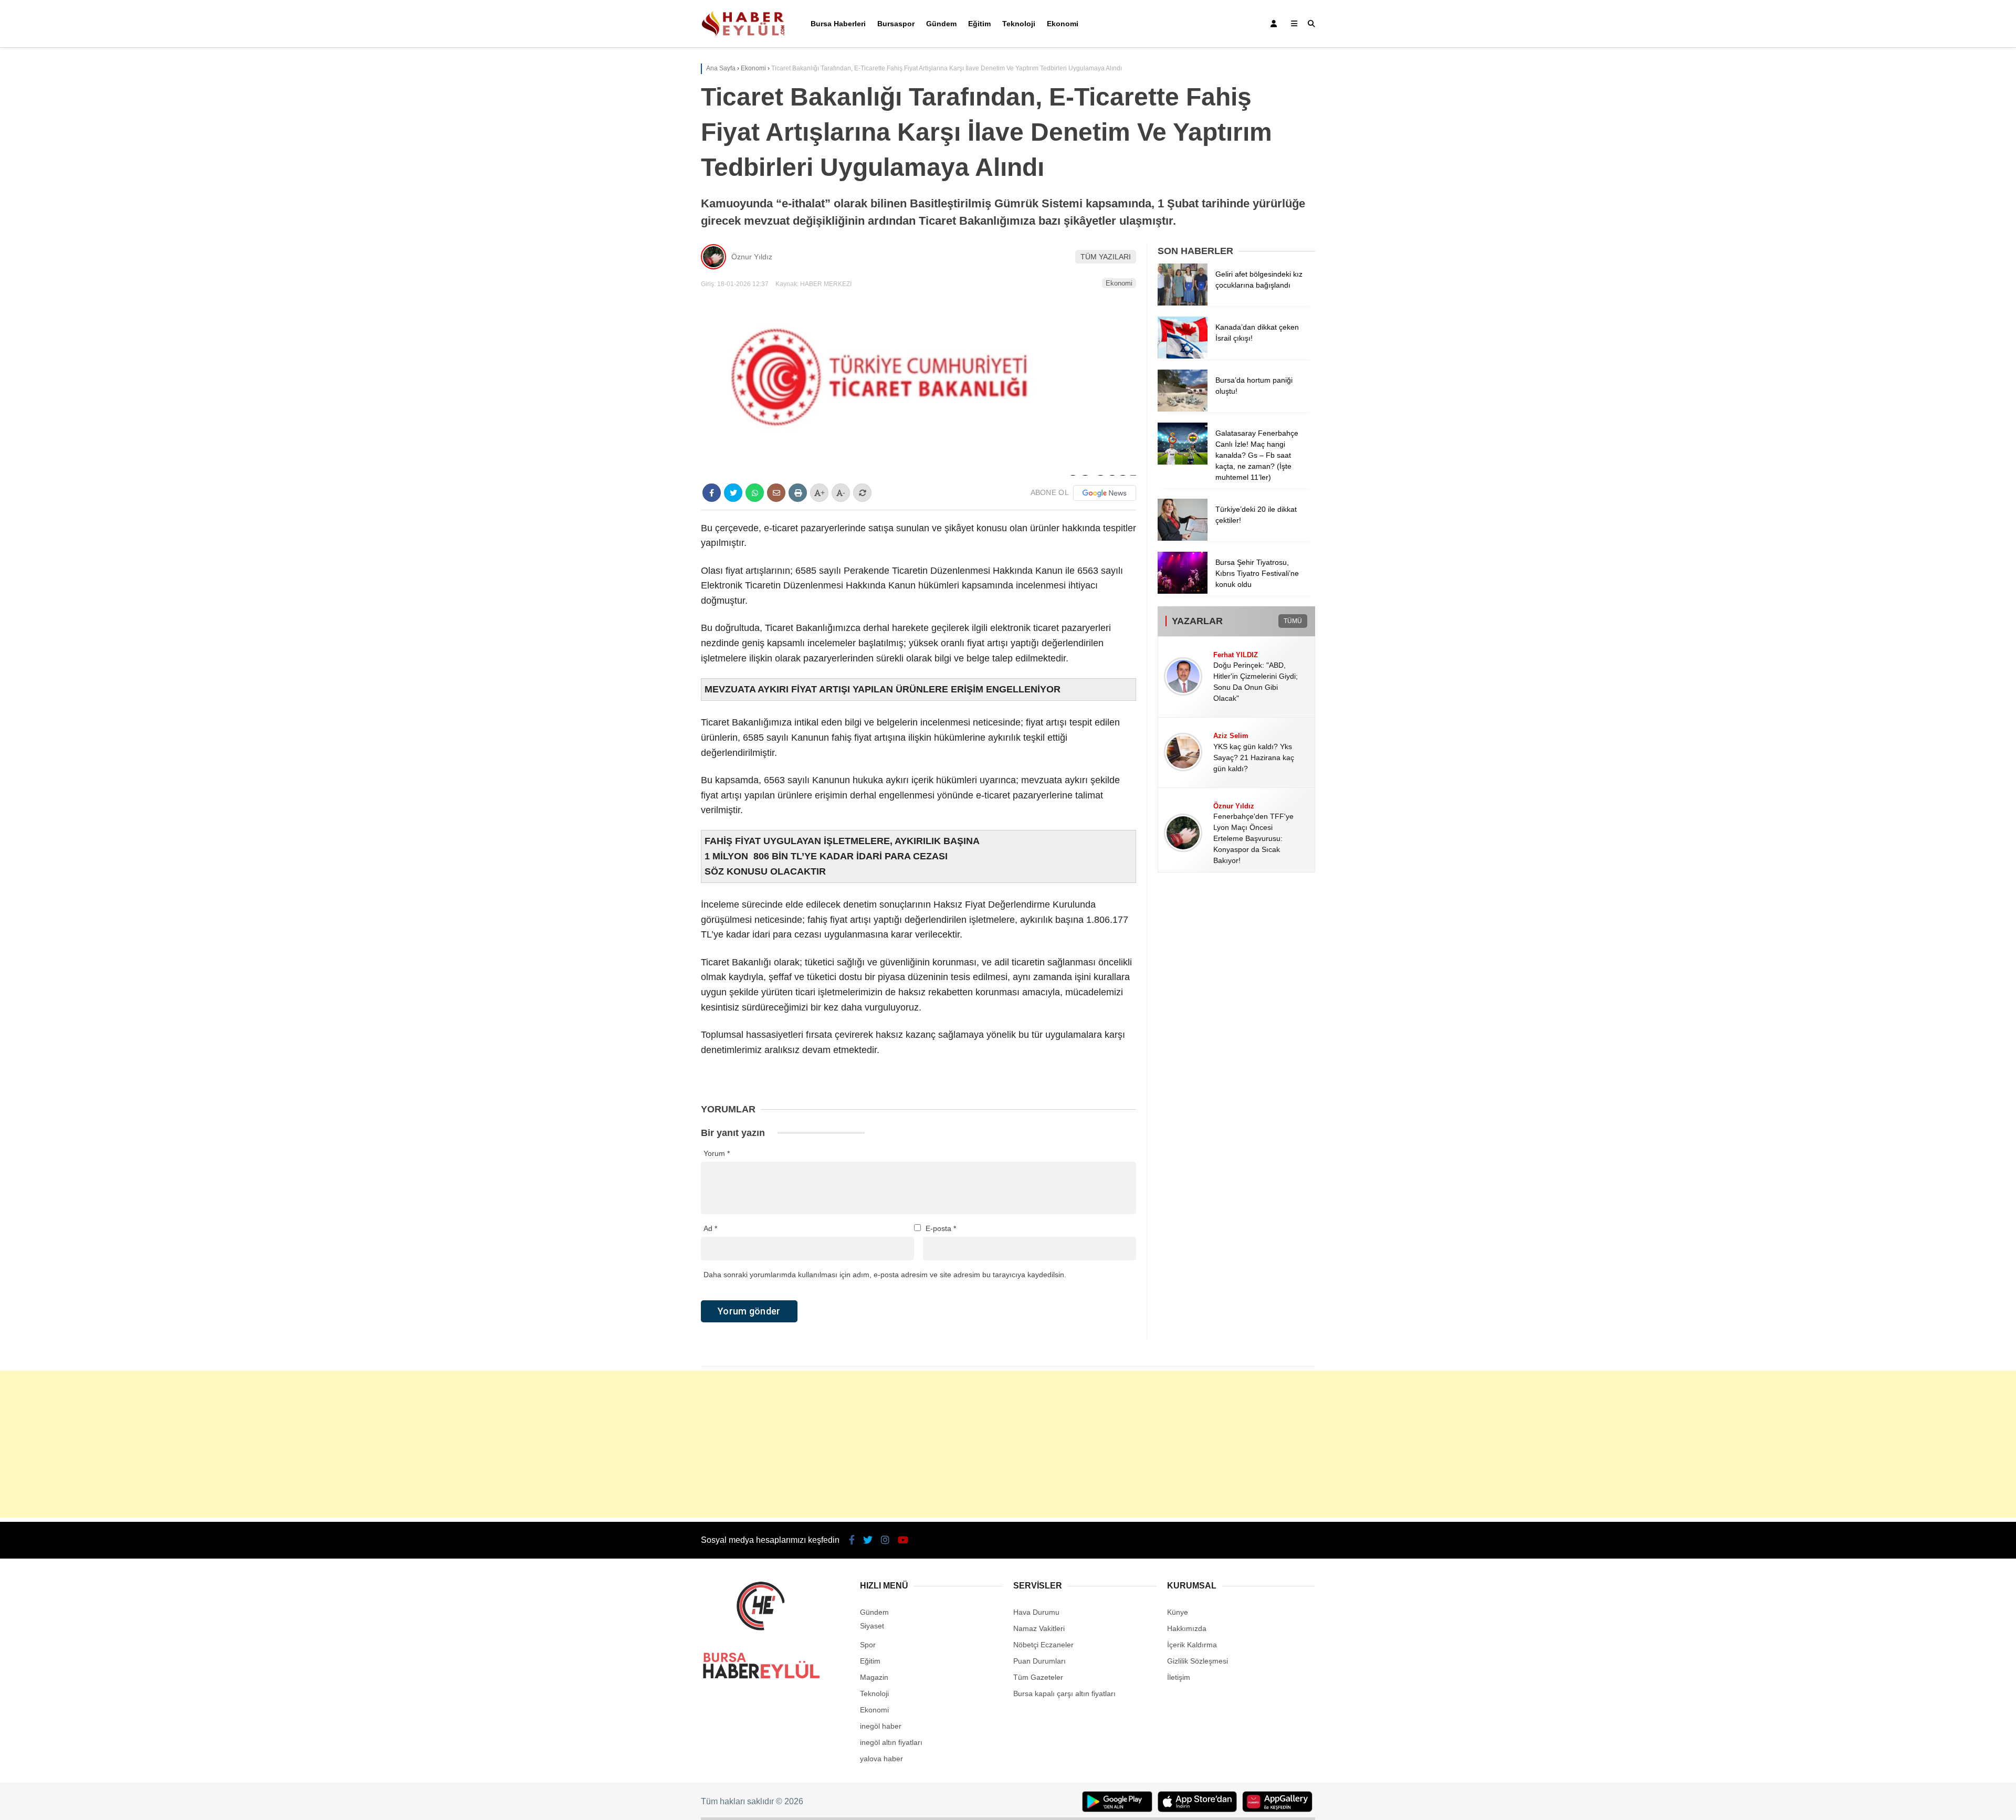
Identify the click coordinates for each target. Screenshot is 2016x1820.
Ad (710, 1228)
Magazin (874, 1677)
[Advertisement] (1008, 1444)
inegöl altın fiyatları (891, 1742)
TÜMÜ (1293, 621)
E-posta (941, 1228)
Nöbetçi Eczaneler (1043, 1645)
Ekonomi (1063, 24)
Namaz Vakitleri (1039, 1628)
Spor (868, 1645)
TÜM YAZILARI (1106, 257)
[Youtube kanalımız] (903, 1540)
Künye (1178, 1612)
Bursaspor (896, 24)
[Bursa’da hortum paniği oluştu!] (1183, 409)
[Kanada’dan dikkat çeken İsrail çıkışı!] (1183, 356)
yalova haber (881, 1759)
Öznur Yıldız (752, 257)
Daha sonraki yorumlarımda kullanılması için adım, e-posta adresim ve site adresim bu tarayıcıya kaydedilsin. (885, 1275)
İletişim (1179, 1677)
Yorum (717, 1153)
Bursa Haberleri (838, 24)
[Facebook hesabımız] (852, 1540)
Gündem (941, 24)
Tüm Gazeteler (1038, 1677)
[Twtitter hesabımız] (868, 1540)
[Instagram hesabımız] (885, 1540)
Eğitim (979, 24)
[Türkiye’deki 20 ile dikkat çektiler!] (1183, 538)
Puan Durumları (1039, 1661)
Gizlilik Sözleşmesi (1198, 1661)
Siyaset (872, 1626)
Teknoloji (1019, 24)
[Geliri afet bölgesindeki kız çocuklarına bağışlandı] (1183, 303)
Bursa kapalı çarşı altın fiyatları (1064, 1693)
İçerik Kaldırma (1192, 1645)
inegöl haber (881, 1726)
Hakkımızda (1187, 1628)
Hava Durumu (1036, 1612)
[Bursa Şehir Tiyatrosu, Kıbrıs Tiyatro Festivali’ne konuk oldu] (1183, 591)
